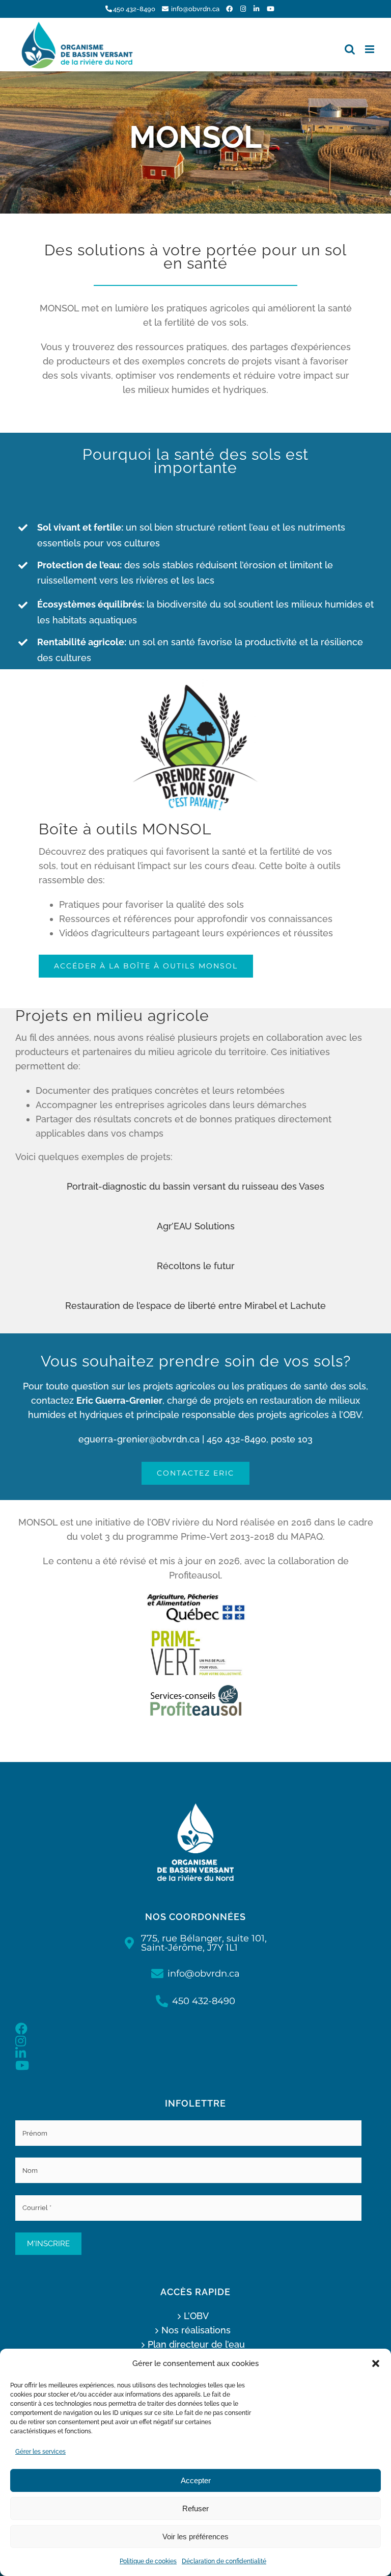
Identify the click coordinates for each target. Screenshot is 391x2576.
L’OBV (196, 2316)
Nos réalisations (196, 2330)
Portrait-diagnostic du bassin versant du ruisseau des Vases (195, 1186)
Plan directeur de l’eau (196, 2344)
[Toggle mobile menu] (370, 49)
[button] (376, 2363)
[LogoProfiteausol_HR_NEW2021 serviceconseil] (195, 1686)
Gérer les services (40, 2452)
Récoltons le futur (196, 1266)
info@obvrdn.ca (195, 9)
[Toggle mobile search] (350, 49)
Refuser (195, 2508)
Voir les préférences (195, 2536)
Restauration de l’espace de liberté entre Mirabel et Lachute (195, 1306)
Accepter (196, 2480)
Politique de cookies (148, 2561)
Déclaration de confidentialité (224, 2561)
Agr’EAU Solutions (196, 1226)
